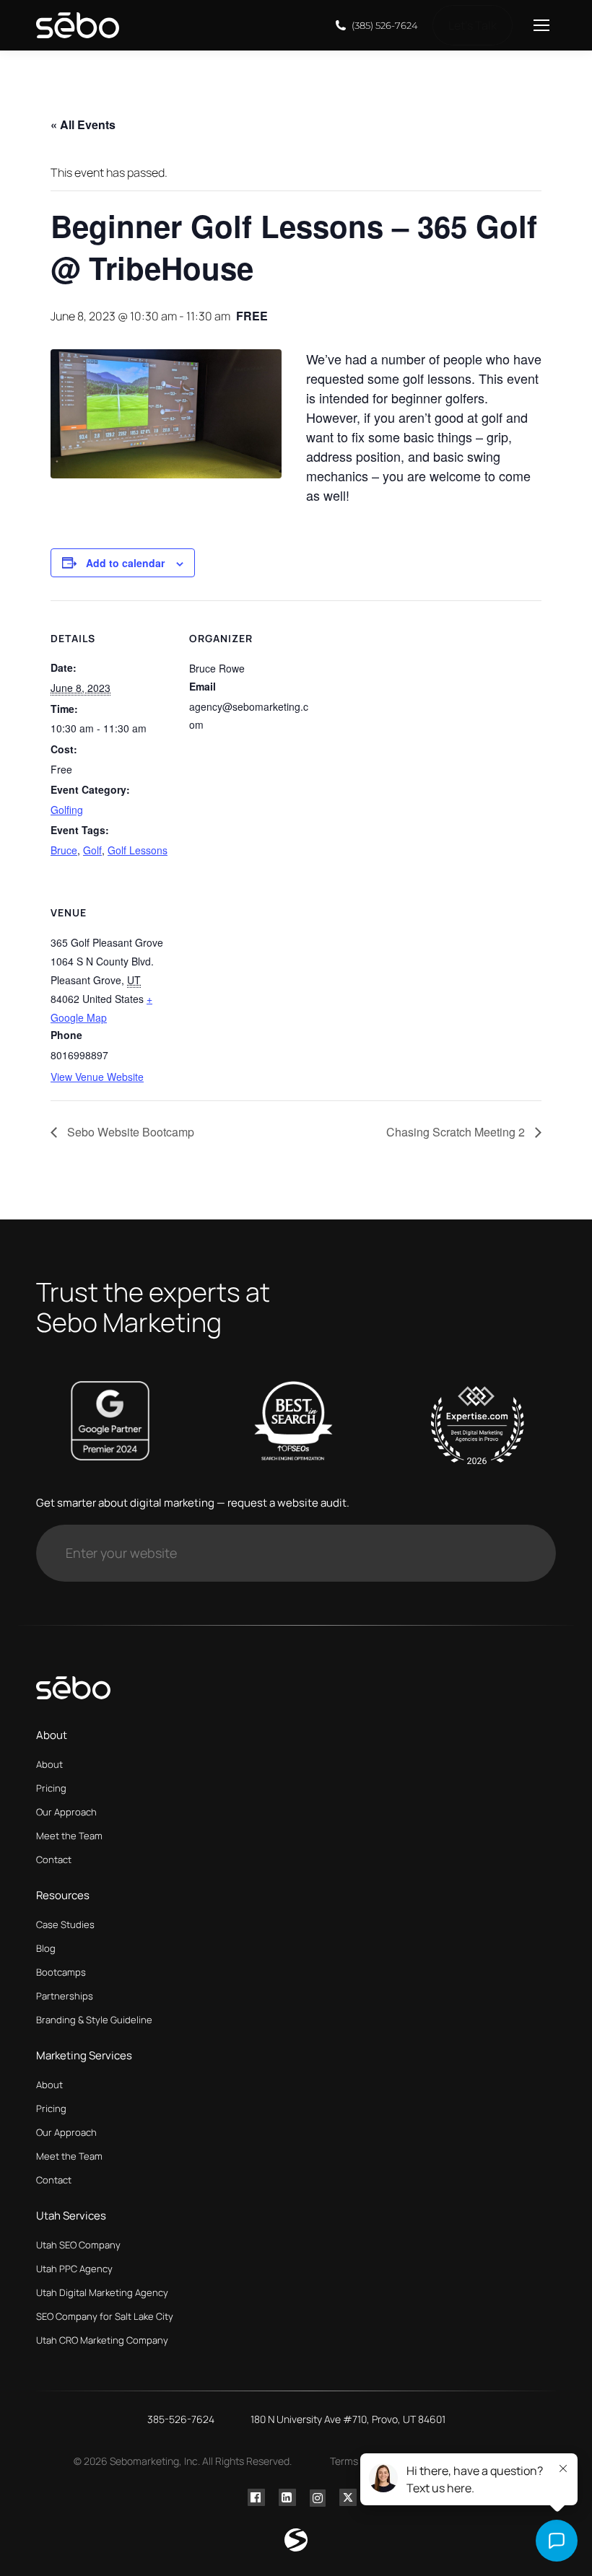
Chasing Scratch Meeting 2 (457, 1132)
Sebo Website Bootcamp (129, 1132)
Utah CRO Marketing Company (102, 2340)
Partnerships (65, 1996)
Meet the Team (69, 1836)
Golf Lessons (138, 850)
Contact (54, 1859)
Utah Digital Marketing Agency (102, 2292)
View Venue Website (97, 1077)
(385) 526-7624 (385, 25)
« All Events (83, 124)
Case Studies (65, 1924)
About (49, 1764)
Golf (92, 850)
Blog (46, 1948)
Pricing (51, 1788)
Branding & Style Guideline (94, 2020)
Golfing (67, 810)
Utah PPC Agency (74, 2269)
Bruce (64, 850)
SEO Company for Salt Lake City (105, 2316)
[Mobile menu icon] (541, 25)
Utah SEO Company (78, 2245)
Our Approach (66, 1812)
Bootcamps (61, 1972)
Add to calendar (125, 563)
